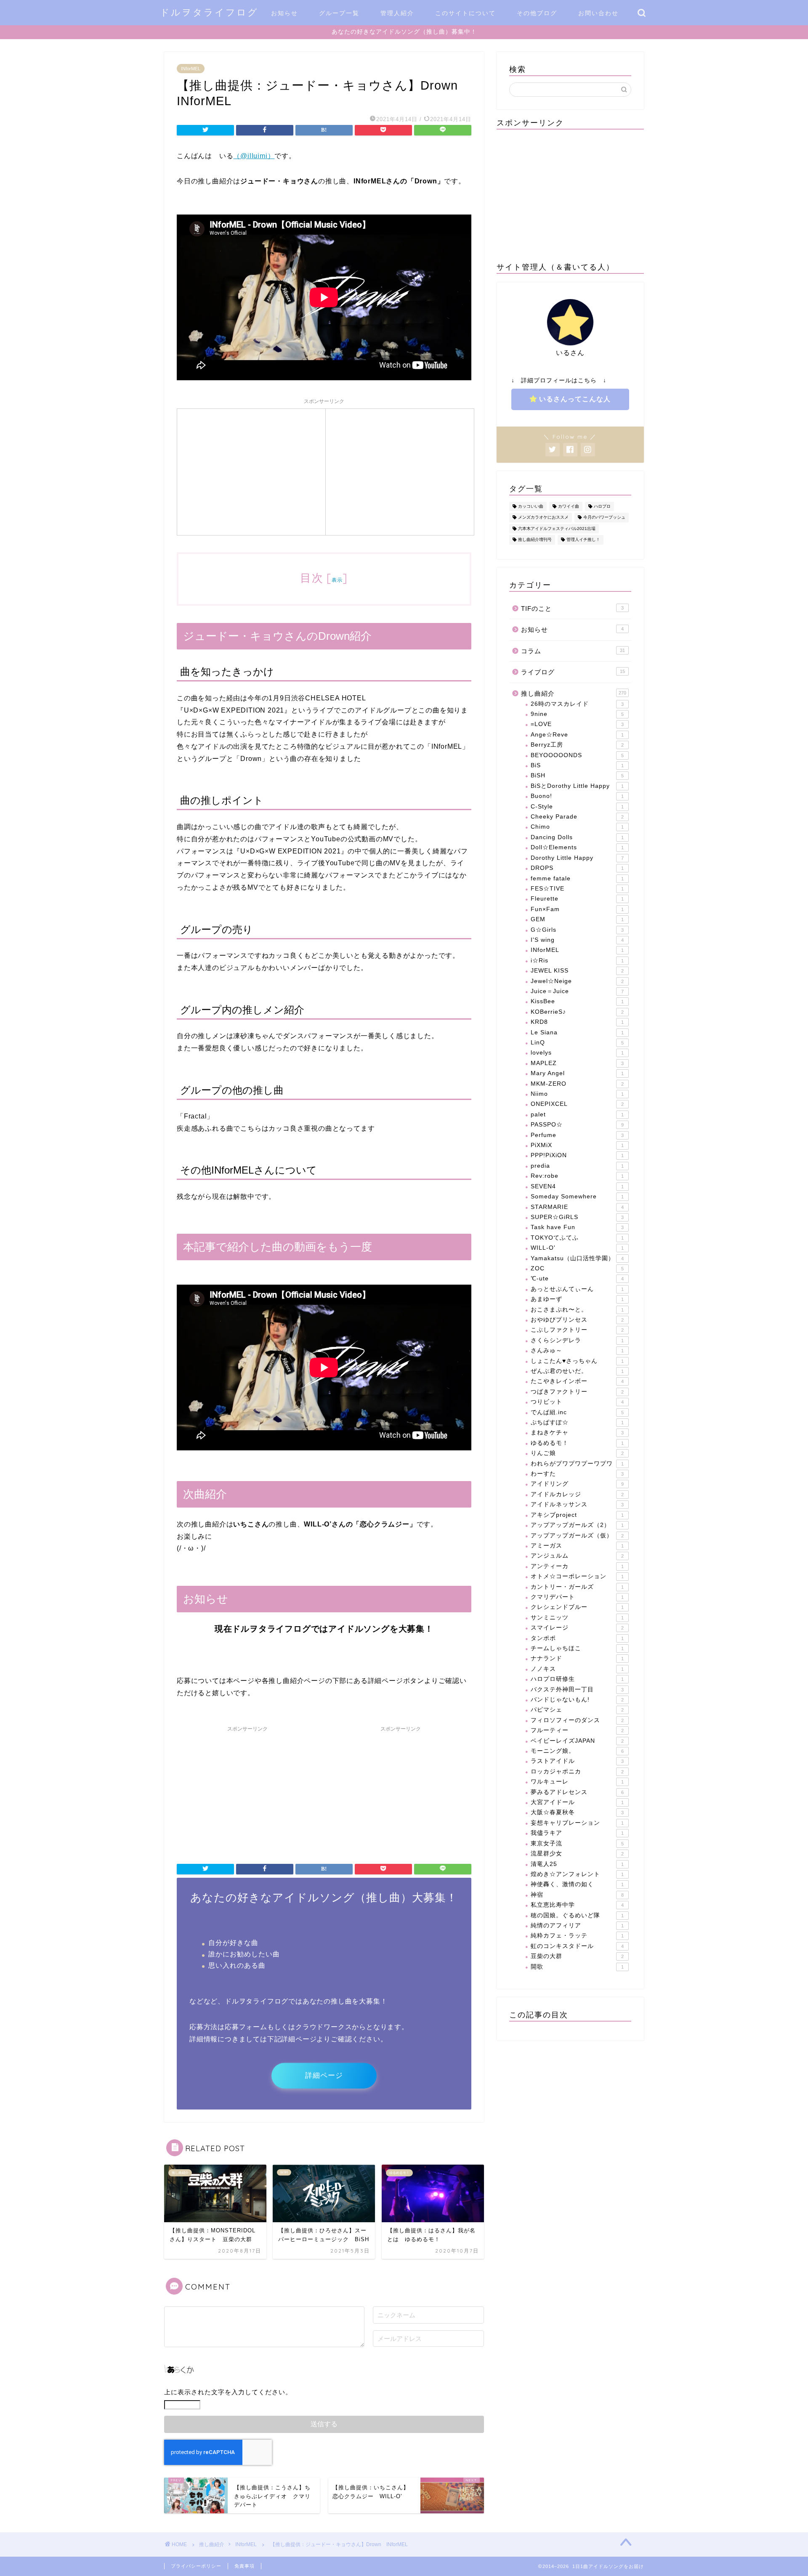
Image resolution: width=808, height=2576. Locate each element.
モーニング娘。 (577, 1751)
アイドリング (577, 1484)
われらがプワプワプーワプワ (577, 1464)
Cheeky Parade (577, 817)
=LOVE (577, 724)
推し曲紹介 (574, 693)
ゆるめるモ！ (577, 1443)
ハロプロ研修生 (577, 1679)
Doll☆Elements (577, 847)
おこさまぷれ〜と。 (577, 1310)
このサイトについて (465, 13)
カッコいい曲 (531, 506)
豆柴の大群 (577, 1956)
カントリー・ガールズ (577, 1587)
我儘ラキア (577, 1833)
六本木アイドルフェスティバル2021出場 (557, 529)
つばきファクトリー (577, 1392)
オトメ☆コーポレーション (577, 1576)
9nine (577, 714)
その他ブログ (537, 13)
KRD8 (577, 1022)
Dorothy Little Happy (577, 858)
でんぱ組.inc (577, 1412)
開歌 (577, 1967)
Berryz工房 (577, 745)
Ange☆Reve (577, 735)
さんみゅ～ (577, 1350)
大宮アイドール (577, 1802)
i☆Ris (577, 961)
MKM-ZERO (577, 1084)
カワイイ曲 (569, 506)
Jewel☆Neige (577, 981)
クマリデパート (577, 1597)
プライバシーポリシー (196, 2566)
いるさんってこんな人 (575, 399)
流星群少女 (577, 1854)
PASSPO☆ (577, 1125)
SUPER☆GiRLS (577, 1217)
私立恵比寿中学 (577, 1905)
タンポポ (577, 1638)
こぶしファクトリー (577, 1330)
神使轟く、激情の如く (577, 1884)
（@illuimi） (254, 156)
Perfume (577, 1135)
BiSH (577, 775)
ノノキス (577, 1669)
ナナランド (577, 1658)
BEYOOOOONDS (577, 755)
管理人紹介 (397, 13)
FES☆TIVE (577, 889)
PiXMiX (577, 1145)
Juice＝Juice (577, 991)
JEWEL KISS (577, 971)
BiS (577, 765)
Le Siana (577, 1032)
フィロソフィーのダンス (577, 1720)
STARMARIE (577, 1207)
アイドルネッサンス (577, 1504)
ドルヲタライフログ (209, 12)
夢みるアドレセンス (577, 1792)
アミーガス (577, 1546)
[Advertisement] (251, 471)
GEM (577, 919)
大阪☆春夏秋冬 (577, 1812)
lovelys (577, 1053)
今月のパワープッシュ (604, 518)
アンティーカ (577, 1566)
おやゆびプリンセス (577, 1320)
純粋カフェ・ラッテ (577, 1936)
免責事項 (245, 2566)
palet (577, 1114)
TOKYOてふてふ (577, 1238)
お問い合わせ (598, 13)
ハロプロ (602, 506)
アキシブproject (577, 1515)
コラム (573, 651)
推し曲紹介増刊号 (535, 540)
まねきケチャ (577, 1432)
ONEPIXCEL (577, 1104)
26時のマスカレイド (577, 704)
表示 (337, 580)
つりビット (577, 1402)
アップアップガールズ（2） (577, 1525)
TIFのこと (572, 608)
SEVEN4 (577, 1186)
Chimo (577, 827)
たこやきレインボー (577, 1381)
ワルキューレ (577, 1782)
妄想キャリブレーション (577, 1823)
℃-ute (577, 1279)
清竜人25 (577, 1864)
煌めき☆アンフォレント (577, 1874)
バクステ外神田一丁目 (577, 1690)
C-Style (577, 807)
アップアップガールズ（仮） (577, 1536)
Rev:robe (577, 1176)
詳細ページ (324, 2076)
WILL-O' (577, 1248)
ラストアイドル (577, 1761)
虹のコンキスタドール (577, 1946)
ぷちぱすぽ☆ (577, 1422)
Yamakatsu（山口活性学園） (577, 1258)
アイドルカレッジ (577, 1494)
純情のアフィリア (577, 1925)
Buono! (577, 796)
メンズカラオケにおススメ (543, 518)
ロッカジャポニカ (577, 1772)
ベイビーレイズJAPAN (577, 1741)
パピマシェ (577, 1710)
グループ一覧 (339, 13)
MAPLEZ (577, 1063)
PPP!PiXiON (577, 1155)
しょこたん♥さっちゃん (577, 1361)
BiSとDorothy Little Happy (577, 786)
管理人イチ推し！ (583, 540)
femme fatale (577, 879)
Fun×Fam (577, 909)
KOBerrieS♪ (577, 1012)
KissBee (577, 1001)
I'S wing (577, 940)
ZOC (577, 1268)
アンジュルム (577, 1556)
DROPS (577, 868)
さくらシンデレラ (577, 1340)
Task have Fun (577, 1227)
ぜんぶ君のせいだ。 (577, 1371)
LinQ (577, 1043)
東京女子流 (577, 1843)
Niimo (577, 1094)
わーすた (577, 1474)
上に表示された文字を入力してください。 (228, 2392)
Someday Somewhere (577, 1197)
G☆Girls (577, 930)
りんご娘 (577, 1453)
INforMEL (191, 69)
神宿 (577, 1895)
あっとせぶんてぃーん (577, 1289)
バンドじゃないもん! (577, 1700)
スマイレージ (577, 1628)
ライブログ (573, 672)
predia (577, 1166)
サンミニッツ (577, 1618)
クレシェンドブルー (577, 1607)
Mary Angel (577, 1073)
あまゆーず (577, 1299)
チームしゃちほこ (577, 1648)
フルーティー (577, 1730)
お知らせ (284, 13)
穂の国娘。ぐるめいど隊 (577, 1915)
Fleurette (577, 899)
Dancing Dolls (577, 837)
